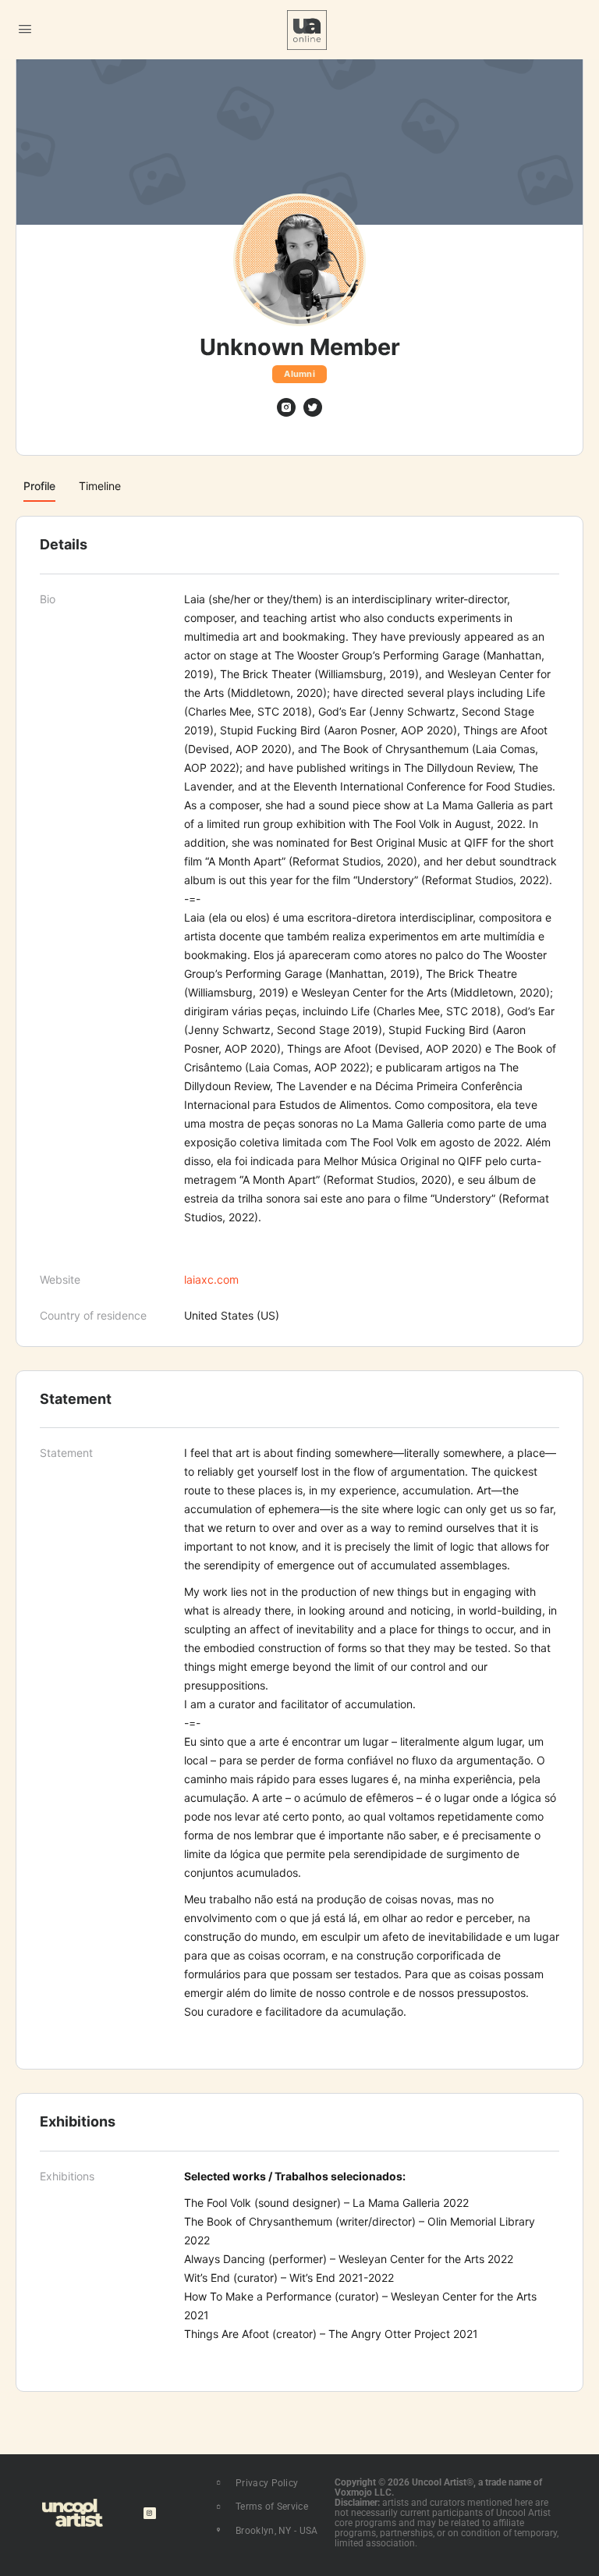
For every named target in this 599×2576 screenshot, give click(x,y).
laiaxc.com (211, 1279)
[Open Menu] (25, 28)
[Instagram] (149, 2513)
